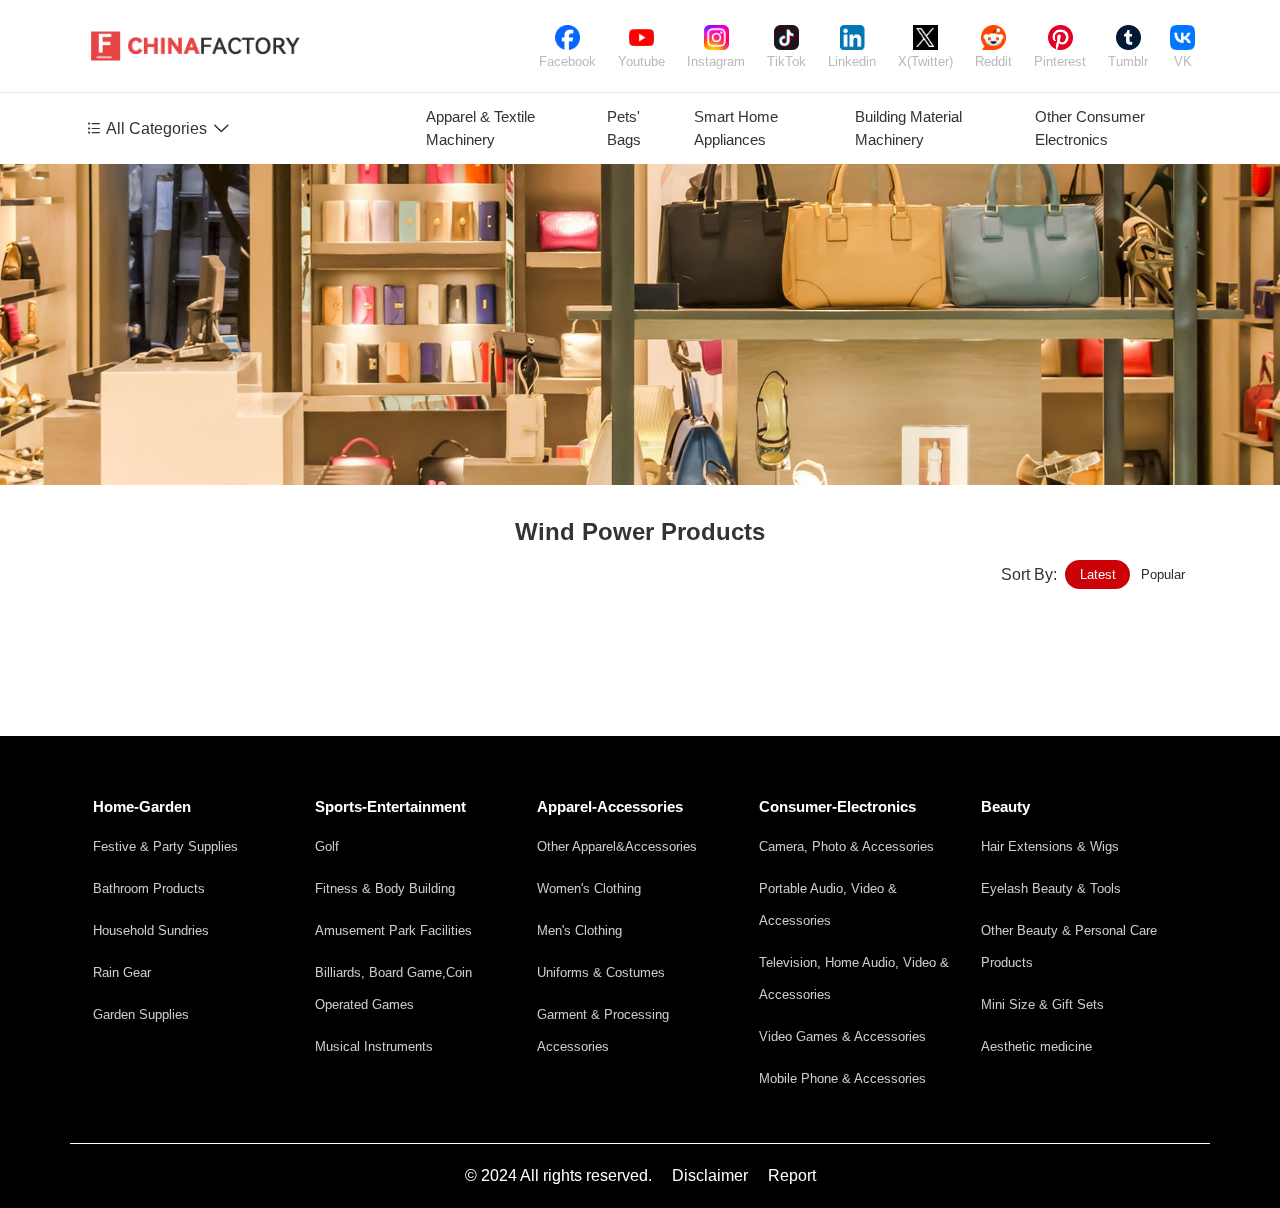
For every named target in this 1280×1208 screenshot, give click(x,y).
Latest (1098, 574)
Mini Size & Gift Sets (1042, 1004)
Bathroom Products (149, 888)
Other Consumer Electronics (1090, 128)
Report (792, 1175)
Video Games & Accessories (842, 1036)
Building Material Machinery (908, 128)
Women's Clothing (589, 888)
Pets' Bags (624, 128)
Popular (1163, 574)
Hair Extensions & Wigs (1050, 846)
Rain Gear (122, 972)
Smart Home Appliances (736, 128)
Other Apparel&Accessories (617, 846)
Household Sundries (151, 930)
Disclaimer (710, 1175)
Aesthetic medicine (1036, 1046)
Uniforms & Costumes (601, 972)
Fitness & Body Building (385, 888)
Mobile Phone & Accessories (842, 1078)
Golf (327, 846)
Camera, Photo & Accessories (846, 846)
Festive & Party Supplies (165, 846)
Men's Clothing (579, 930)
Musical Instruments (374, 1046)
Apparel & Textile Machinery (480, 128)
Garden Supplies (141, 1014)
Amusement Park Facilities (393, 930)
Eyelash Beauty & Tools (1051, 888)
